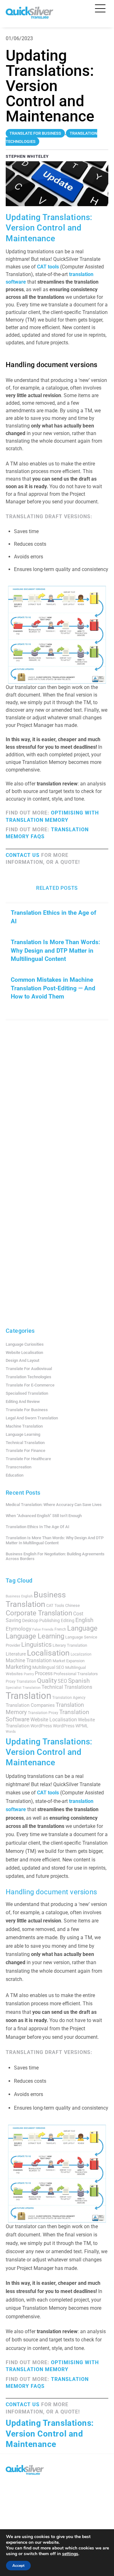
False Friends (43, 1629)
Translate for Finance (25, 1451)
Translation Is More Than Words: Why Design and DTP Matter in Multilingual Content (55, 950)
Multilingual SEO (48, 1667)
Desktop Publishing (41, 1620)
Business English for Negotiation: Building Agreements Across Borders (55, 1556)
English (84, 1620)
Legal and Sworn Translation (32, 1418)
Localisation (48, 1653)
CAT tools (48, 267)
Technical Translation (25, 1443)
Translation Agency (69, 1698)
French (60, 1629)
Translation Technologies (28, 1377)
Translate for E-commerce (30, 1385)
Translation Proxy (43, 1713)
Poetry (29, 1674)
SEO (62, 1681)
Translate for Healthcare (28, 1459)
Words (11, 1732)
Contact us (23, 855)
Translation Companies (30, 1705)
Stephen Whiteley (27, 156)
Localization (81, 1654)
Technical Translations (67, 1687)
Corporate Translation (39, 1613)
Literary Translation (70, 1645)
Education (15, 1475)
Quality (47, 1681)
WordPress (41, 1726)
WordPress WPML (71, 1726)
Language (82, 1628)
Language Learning (23, 1434)
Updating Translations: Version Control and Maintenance (50, 2434)
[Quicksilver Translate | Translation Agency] (29, 16)
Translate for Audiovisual (29, 1369)
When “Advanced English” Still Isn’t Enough (44, 1516)
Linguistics (36, 1645)
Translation (28, 1696)
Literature (16, 1654)
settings (70, 2554)
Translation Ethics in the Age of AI (54, 917)
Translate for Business (27, 1410)
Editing (68, 1620)
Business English (19, 1596)
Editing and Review (23, 1402)
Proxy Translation (21, 1681)
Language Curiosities (25, 1344)
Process (44, 1673)
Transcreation (19, 1467)
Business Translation (36, 1599)
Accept (18, 2566)
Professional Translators (76, 1674)
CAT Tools (55, 1605)
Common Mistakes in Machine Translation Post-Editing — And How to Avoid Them (53, 988)
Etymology (19, 1629)
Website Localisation (24, 1353)
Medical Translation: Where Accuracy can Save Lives (54, 1505)
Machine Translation (24, 1426)
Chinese (73, 1605)
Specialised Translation (27, 1393)
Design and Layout (22, 1360)
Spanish (79, 1681)
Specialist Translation (23, 1688)
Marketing (19, 1667)
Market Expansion (69, 1661)
